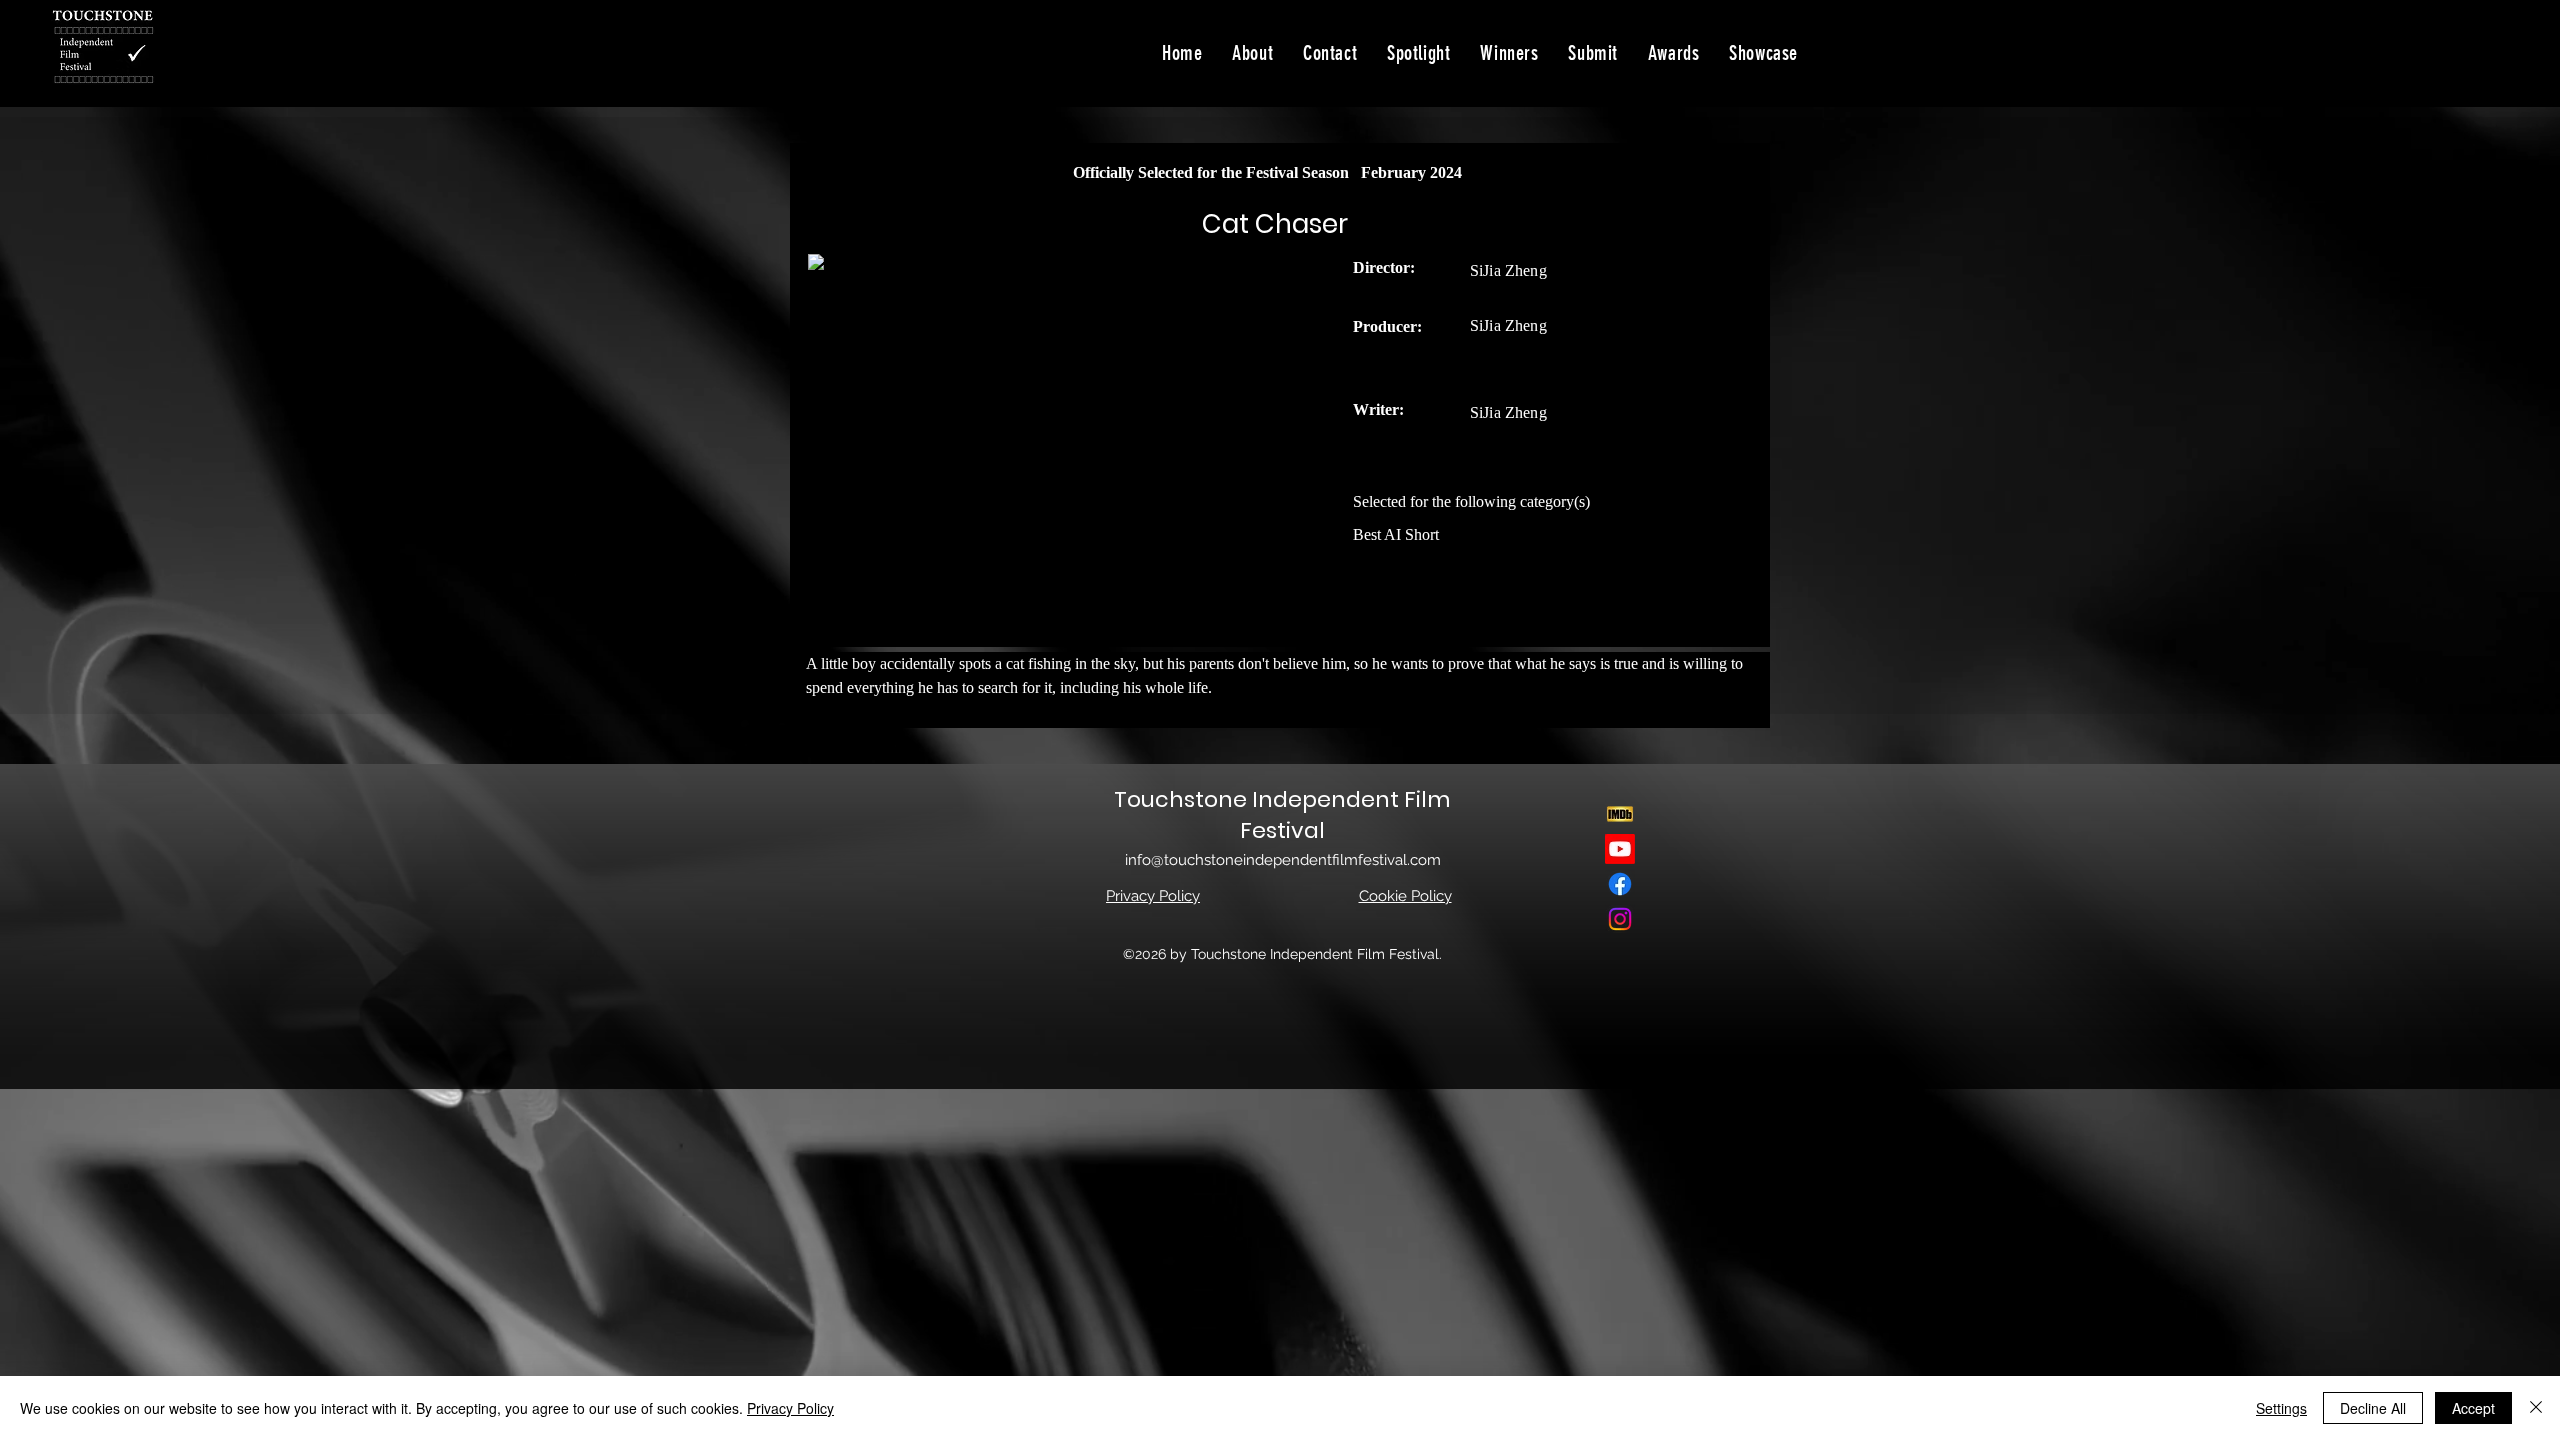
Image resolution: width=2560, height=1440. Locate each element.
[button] (1763, 53)
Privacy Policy (790, 1408)
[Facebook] (1620, 884)
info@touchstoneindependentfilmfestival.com (1283, 860)
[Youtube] (1620, 849)
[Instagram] (1620, 919)
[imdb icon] (1620, 814)
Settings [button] (2281, 1408)
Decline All (2373, 1408)
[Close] (2536, 1408)
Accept (2473, 1408)
